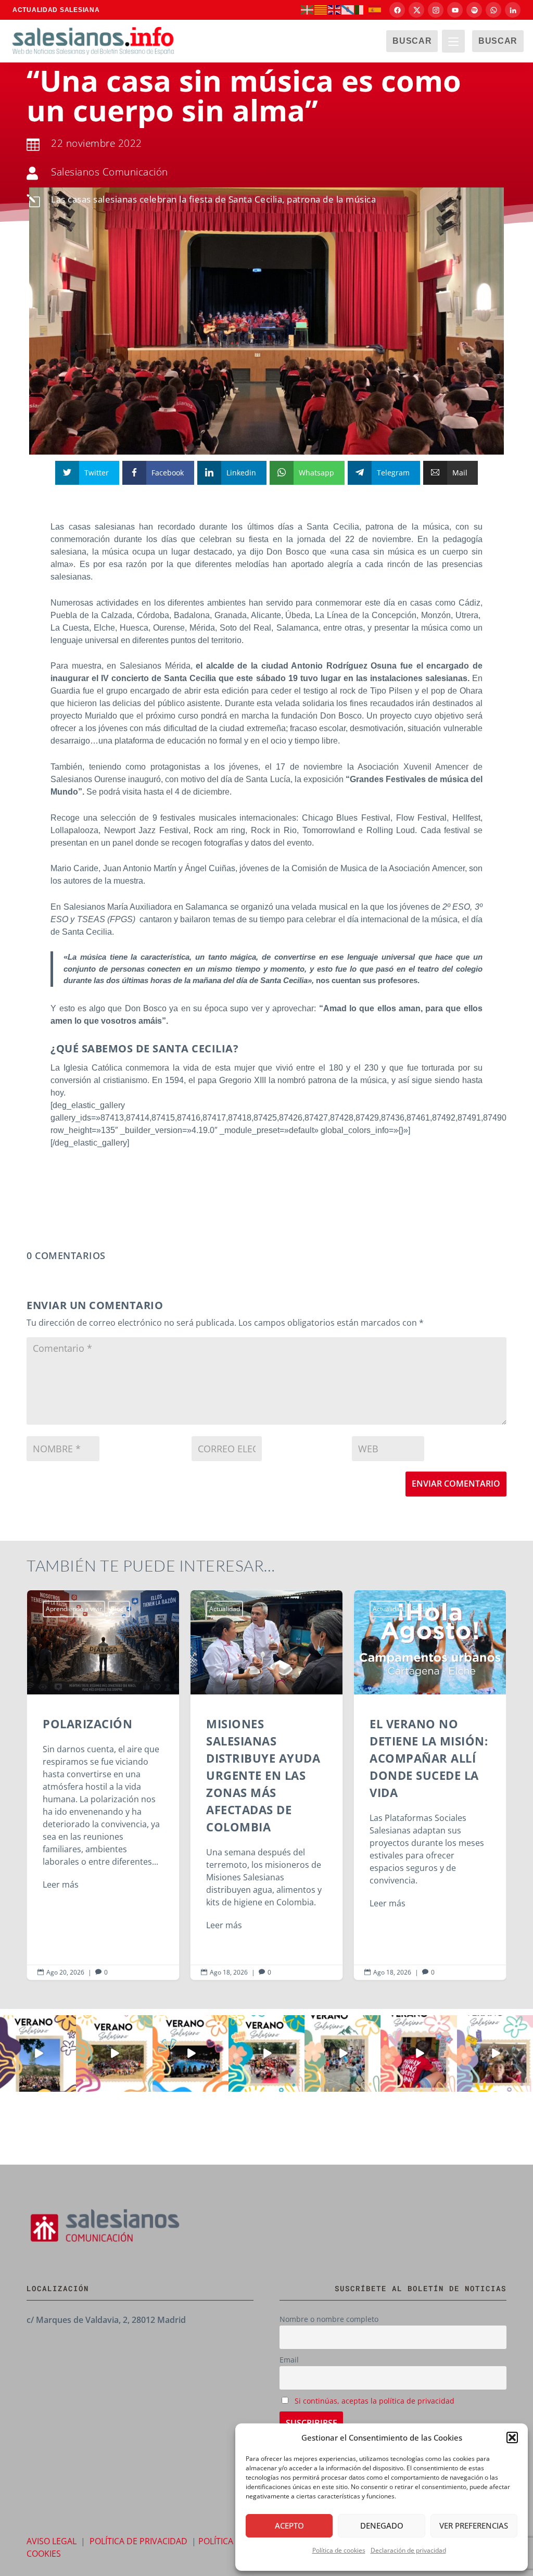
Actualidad (225, 1609)
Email (289, 2360)
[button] (512, 2437)
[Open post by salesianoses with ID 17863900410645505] (418, 2053)
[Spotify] (474, 10)
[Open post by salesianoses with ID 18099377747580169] (342, 2053)
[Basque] (308, 9)
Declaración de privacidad (408, 2550)
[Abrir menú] (453, 41)
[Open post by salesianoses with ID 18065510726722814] (38, 2053)
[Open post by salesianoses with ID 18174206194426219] (266, 2053)
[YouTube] (455, 10)
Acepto (289, 2525)
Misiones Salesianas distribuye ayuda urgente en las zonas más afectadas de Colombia (266, 1785)
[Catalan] (321, 9)
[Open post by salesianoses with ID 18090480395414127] (114, 2053)
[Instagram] (436, 10)
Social (421, 1609)
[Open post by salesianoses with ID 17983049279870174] (191, 2053)
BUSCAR (412, 41)
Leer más (61, 1884)
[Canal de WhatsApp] (493, 10)
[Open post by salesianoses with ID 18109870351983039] (495, 2053)
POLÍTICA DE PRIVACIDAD (138, 2541)
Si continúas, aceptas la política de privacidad (375, 2401)
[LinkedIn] (513, 10)
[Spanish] (375, 9)
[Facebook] (397, 10)
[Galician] (348, 9)
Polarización (103, 1785)
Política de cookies (339, 2550)
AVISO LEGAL (52, 2541)
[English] (335, 9)
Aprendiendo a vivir (74, 1609)
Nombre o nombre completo (329, 2319)
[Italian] (362, 9)
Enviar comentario (456, 1484)
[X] (416, 10)
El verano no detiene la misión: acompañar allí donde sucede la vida (430, 1785)
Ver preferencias (474, 2525)
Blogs (119, 1609)
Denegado (382, 2525)
